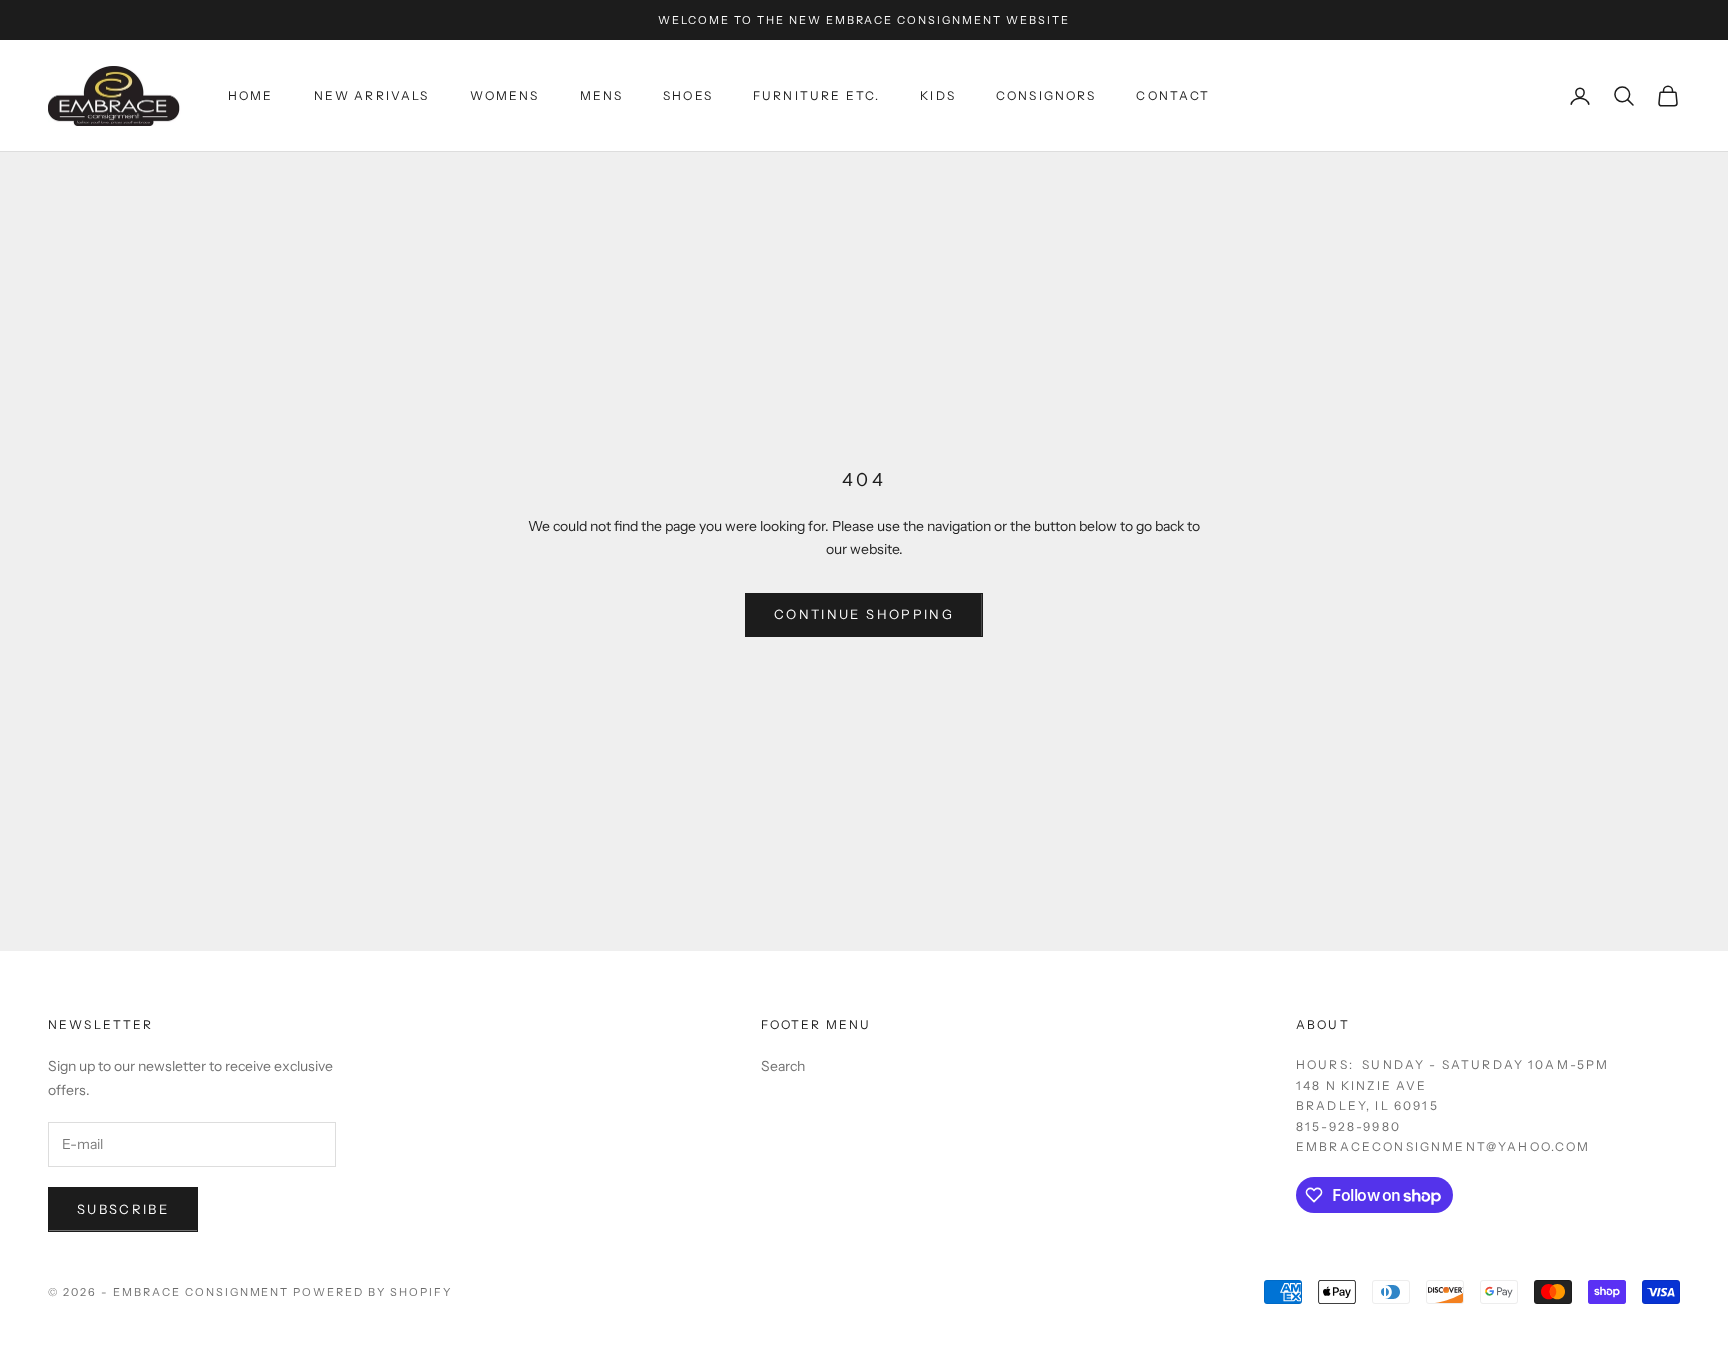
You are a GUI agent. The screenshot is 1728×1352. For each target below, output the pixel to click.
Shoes (688, 95)
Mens (602, 95)
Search (783, 1066)
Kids (938, 95)
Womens (505, 95)
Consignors (1046, 95)
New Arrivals (372, 95)
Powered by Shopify (372, 1292)
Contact (1173, 95)
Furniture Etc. (816, 95)
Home (251, 95)
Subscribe (123, 1209)
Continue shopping (864, 614)
